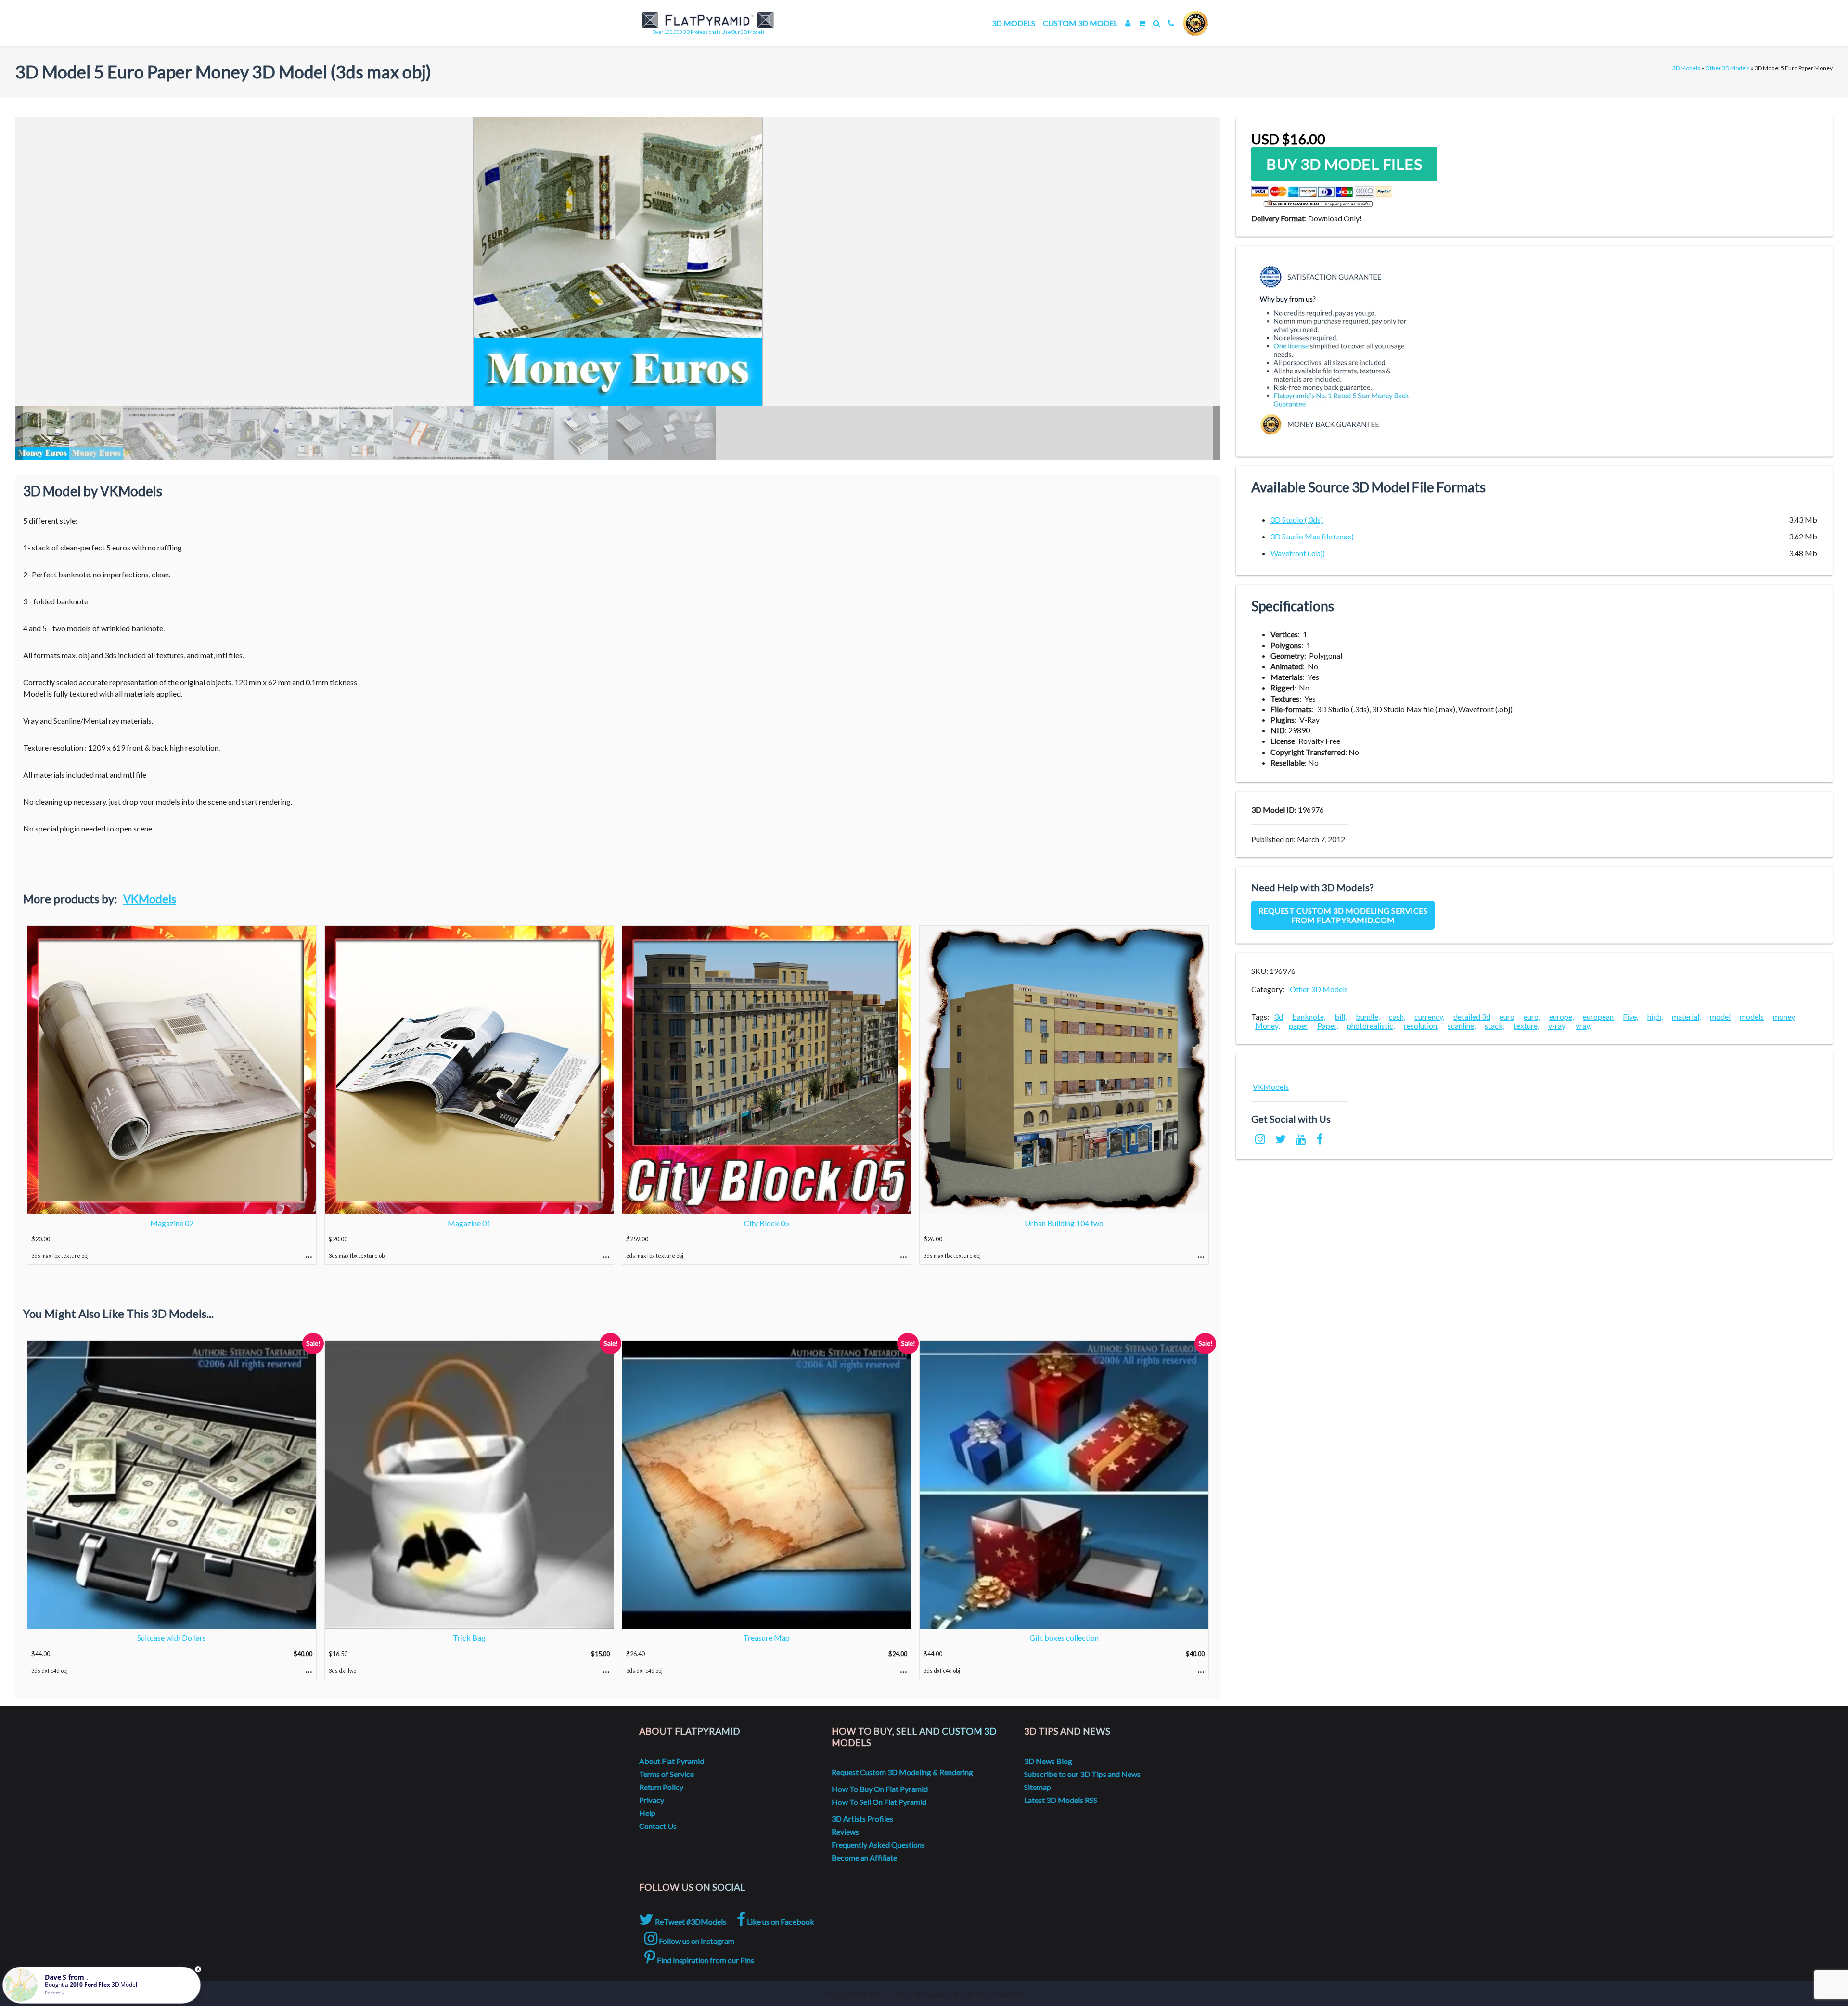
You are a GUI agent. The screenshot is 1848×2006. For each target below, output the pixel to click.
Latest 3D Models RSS (1061, 1800)
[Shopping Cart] (1142, 23)
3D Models (1014, 23)
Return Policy (661, 1787)
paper (1298, 1026)
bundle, (1368, 1016)
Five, (1630, 1016)
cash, (1397, 1016)
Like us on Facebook (780, 1922)
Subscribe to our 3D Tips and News (1082, 1774)
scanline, (1462, 1026)
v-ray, (1557, 1026)
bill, (1341, 1016)
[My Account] (1128, 23)
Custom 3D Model (1080, 23)
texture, (1526, 1026)
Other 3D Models (1727, 68)
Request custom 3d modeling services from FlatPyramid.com (1343, 915)
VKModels (150, 899)
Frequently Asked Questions (878, 1845)
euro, (1532, 1016)
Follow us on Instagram (696, 1941)
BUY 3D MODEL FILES (1344, 164)
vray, (1583, 1026)
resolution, (1421, 1026)
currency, (1429, 1016)
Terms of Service (667, 1774)
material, (1686, 1016)
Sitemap (1038, 1787)
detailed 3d (1472, 1016)
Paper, (1328, 1026)
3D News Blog (1048, 1761)
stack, (1495, 1026)
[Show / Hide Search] (1157, 23)
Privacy (652, 1800)
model (1720, 1016)
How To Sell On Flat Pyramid (879, 1802)
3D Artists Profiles (862, 1819)
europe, (1561, 1016)
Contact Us (658, 1826)
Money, (1267, 1026)
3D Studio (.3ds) (1297, 519)
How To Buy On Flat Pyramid (880, 1789)
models (1752, 1016)
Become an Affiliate (864, 1858)
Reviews (845, 1832)
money (1784, 1016)
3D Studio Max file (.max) (1312, 536)
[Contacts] (1171, 23)
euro (1507, 1016)
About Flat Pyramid (672, 1761)
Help (647, 1813)
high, (1655, 1016)
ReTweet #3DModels (690, 1922)
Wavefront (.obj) (1298, 553)
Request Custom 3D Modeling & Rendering (902, 1772)
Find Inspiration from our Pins (705, 1960)
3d (1279, 1016)
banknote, (1309, 1016)
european (1598, 1016)
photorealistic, (1371, 1026)
